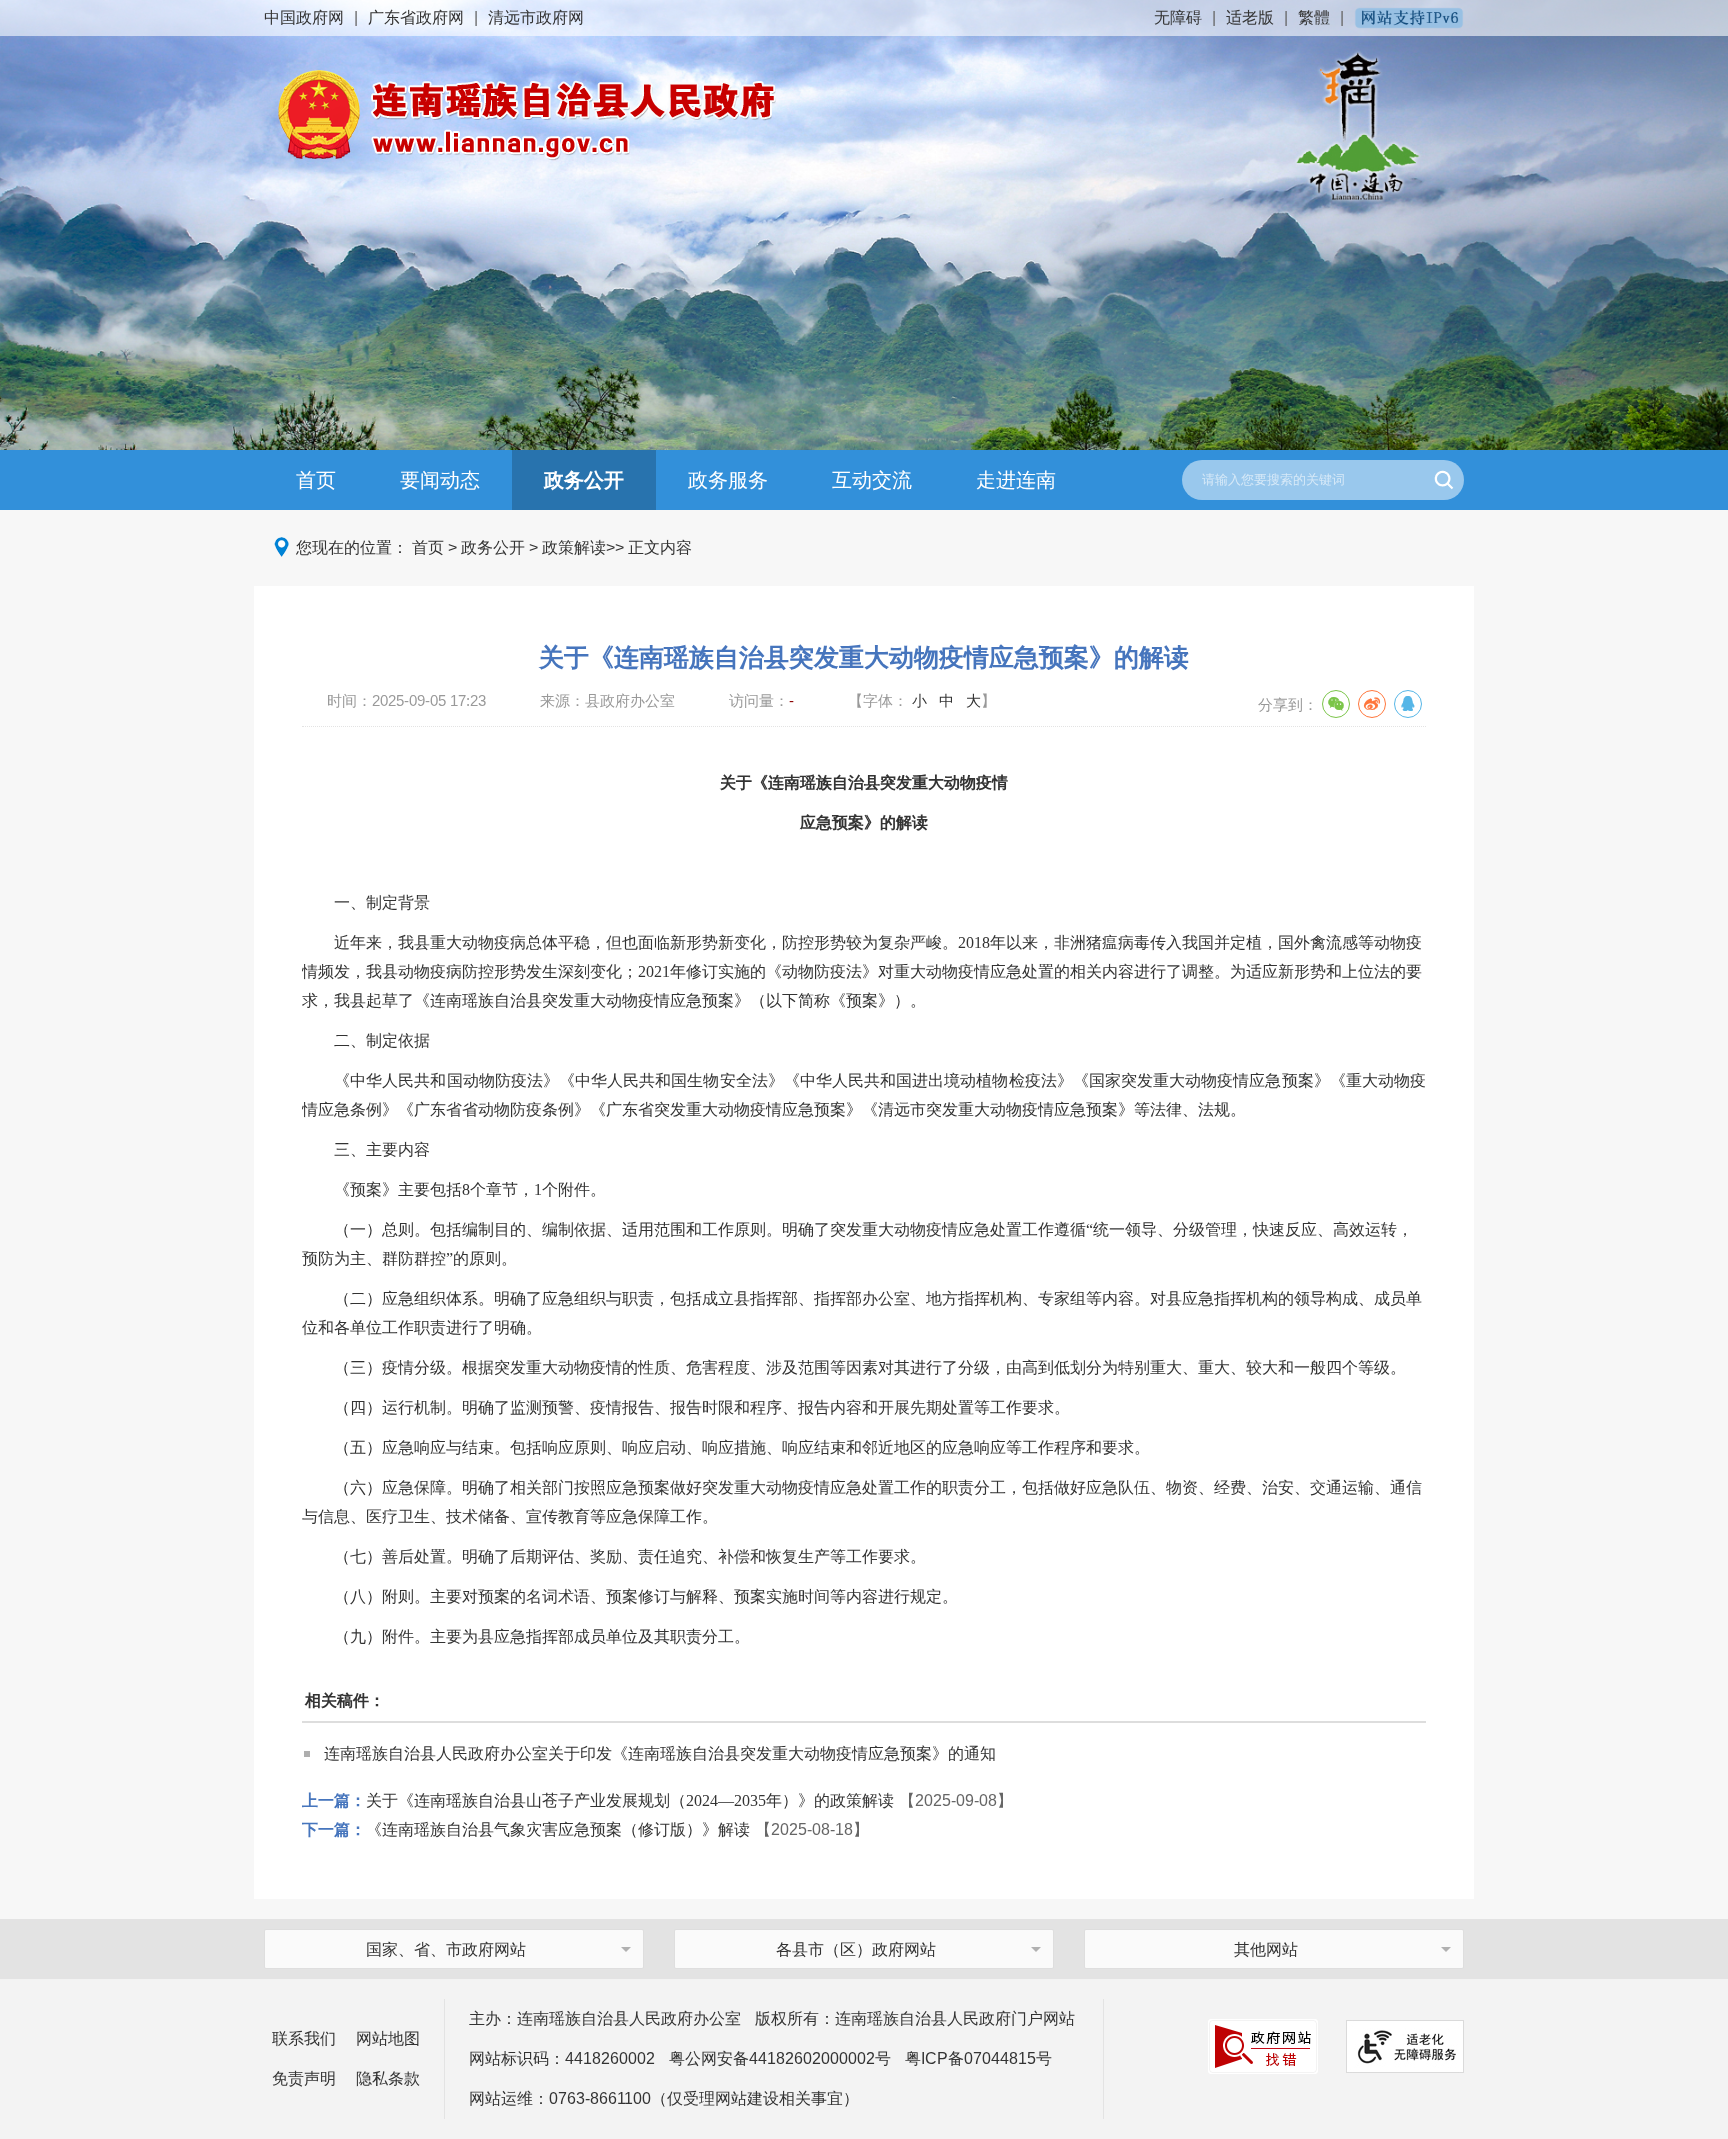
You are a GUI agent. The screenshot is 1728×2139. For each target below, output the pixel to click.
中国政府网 (304, 17)
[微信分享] (1336, 704)
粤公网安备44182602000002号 (780, 2058)
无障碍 (1178, 17)
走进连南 (1016, 480)
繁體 (1314, 17)
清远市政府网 (536, 17)
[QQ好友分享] (1408, 704)
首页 (316, 480)
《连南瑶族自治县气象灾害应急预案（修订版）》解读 (558, 1829)
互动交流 (872, 480)
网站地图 (388, 2038)
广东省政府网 (416, 17)
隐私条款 (388, 2078)
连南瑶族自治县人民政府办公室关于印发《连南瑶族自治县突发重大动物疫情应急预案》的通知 (660, 1753)
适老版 (1250, 17)
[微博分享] (1372, 704)
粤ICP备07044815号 (978, 2058)
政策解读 (574, 547)
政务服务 (728, 480)
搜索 (1444, 480)
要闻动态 (440, 480)
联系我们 (304, 2038)
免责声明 (304, 2078)
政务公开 (584, 480)
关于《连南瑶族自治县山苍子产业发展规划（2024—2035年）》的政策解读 (630, 1800)
